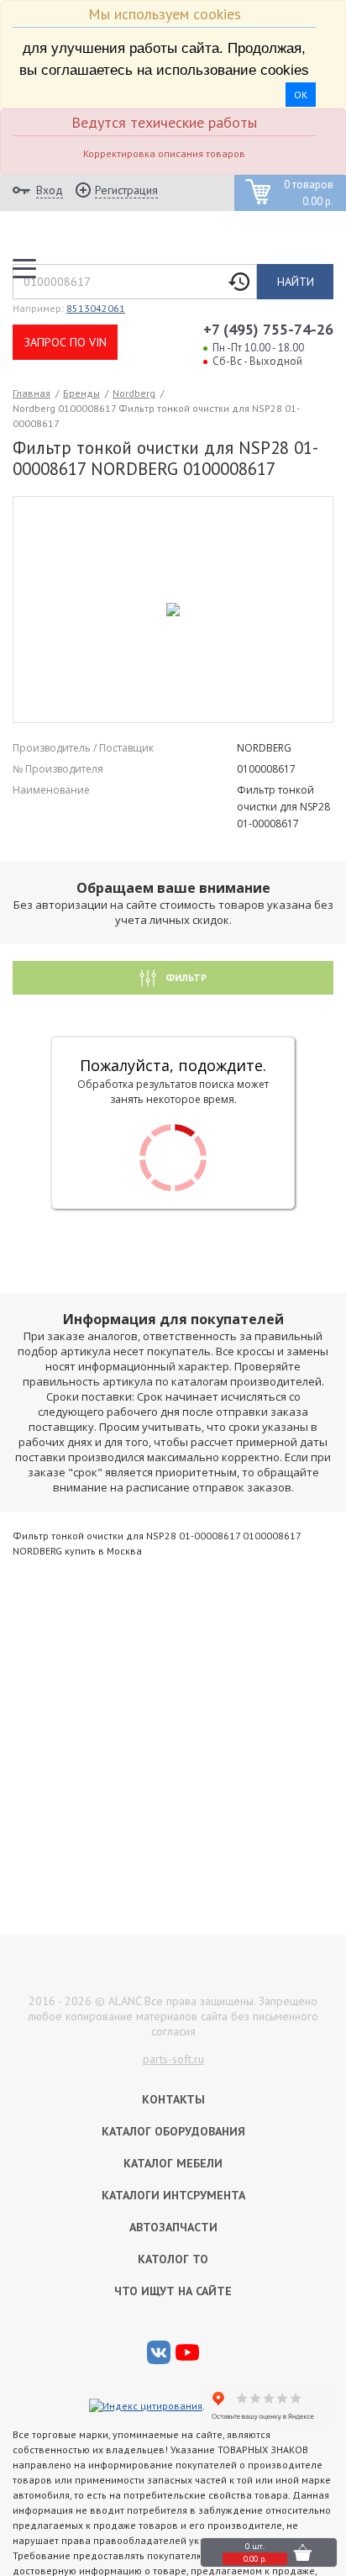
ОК (301, 95)
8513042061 (96, 308)
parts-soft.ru (173, 2059)
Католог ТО (173, 2259)
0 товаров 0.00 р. (309, 193)
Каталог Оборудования (173, 2131)
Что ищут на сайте (173, 2291)
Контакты (173, 2099)
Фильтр (185, 977)
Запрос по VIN (66, 342)
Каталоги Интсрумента (173, 2195)
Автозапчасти (173, 2227)
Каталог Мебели (173, 2163)
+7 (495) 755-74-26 (268, 329)
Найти (296, 282)
